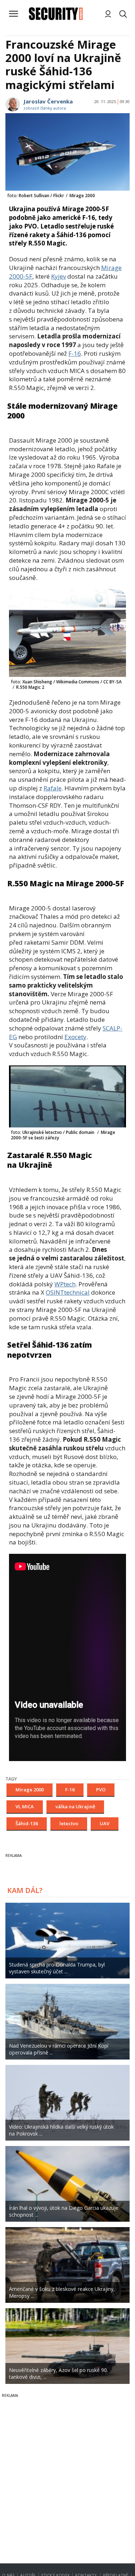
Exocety (75, 1037)
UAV (105, 1823)
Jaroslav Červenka (48, 101)
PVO (101, 1790)
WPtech (65, 1284)
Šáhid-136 (27, 1823)
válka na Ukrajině (75, 1806)
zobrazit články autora (45, 108)
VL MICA (25, 1806)
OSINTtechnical (68, 1292)
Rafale (53, 788)
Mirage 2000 (30, 1790)
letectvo (69, 1823)
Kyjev (58, 276)
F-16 (75, 353)
